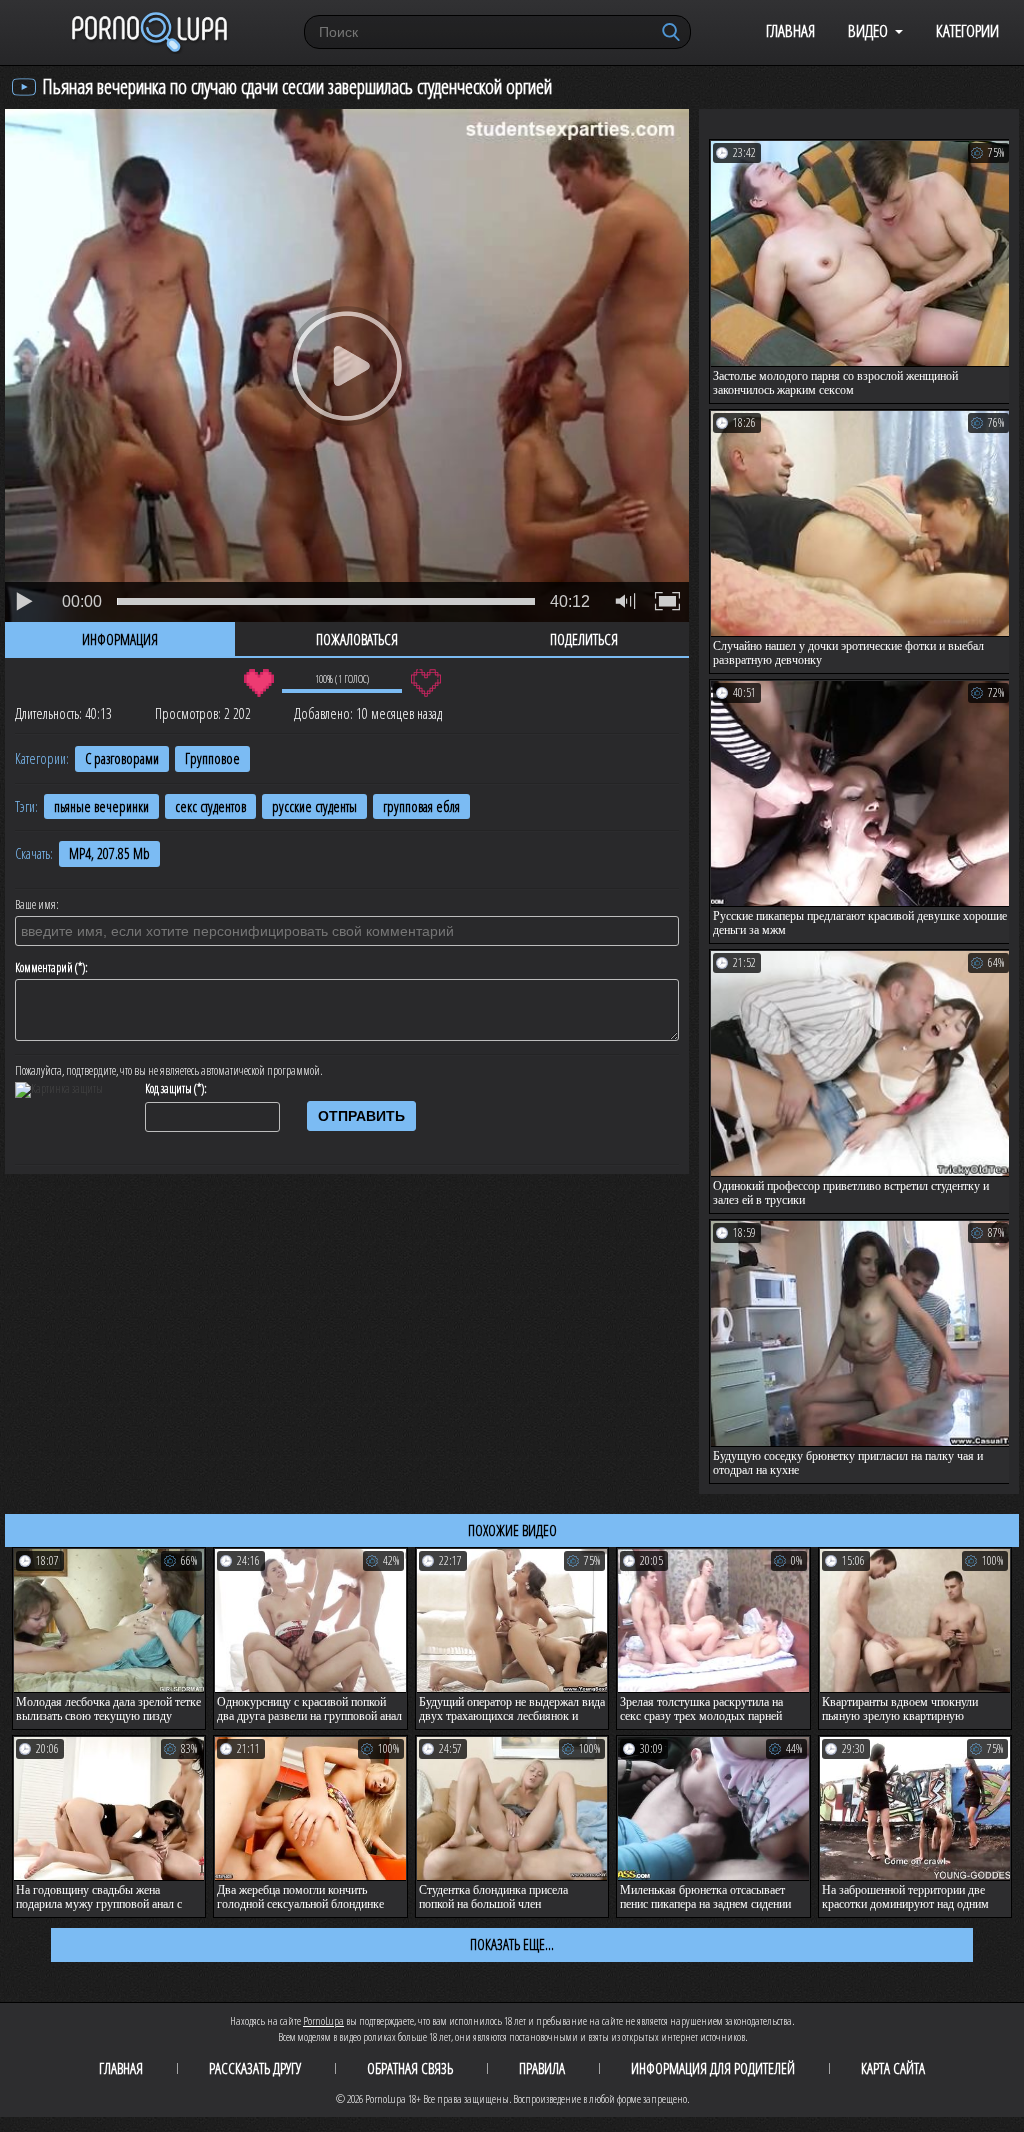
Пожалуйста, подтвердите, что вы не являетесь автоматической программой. (169, 1071)
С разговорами (122, 758)
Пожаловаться (357, 639)
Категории (967, 30)
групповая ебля (421, 806)
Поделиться (584, 639)
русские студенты (314, 806)
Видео (868, 30)
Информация (120, 639)
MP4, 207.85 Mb (109, 853)
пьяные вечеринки (101, 806)
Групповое (212, 758)
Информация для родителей (713, 2068)
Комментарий (44, 968)
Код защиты (168, 1089)
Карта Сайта (893, 2068)
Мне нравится (258, 683)
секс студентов (210, 806)
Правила (542, 2068)
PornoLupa (323, 2020)
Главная (790, 30)
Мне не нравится (425, 683)
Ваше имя (35, 905)
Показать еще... (512, 1944)
